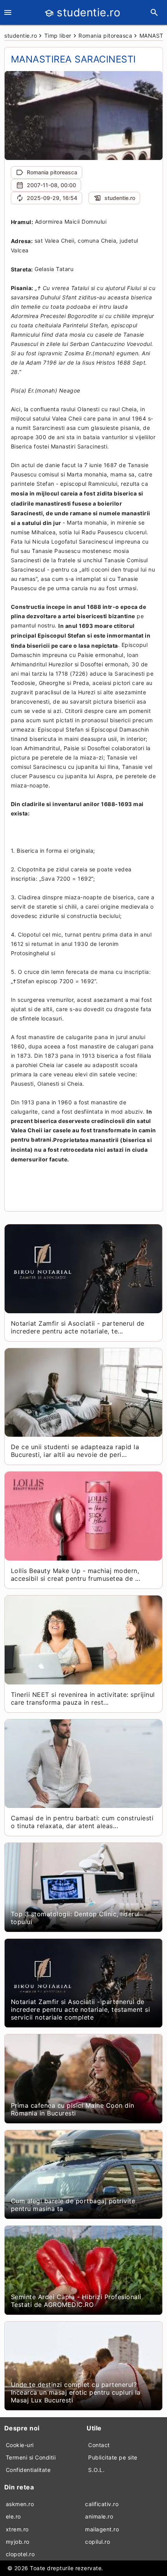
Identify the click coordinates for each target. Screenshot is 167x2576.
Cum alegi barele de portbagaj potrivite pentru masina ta (73, 2205)
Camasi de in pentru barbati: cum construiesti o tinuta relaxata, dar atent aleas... (82, 1822)
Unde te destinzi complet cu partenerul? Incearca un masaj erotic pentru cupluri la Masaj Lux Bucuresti (76, 2392)
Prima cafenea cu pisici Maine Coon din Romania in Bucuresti (73, 2109)
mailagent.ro (102, 2529)
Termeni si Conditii (31, 2457)
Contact (99, 2445)
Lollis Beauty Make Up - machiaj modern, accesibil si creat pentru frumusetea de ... (76, 1575)
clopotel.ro (20, 2554)
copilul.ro (97, 2542)
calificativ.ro (102, 2504)
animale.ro (99, 2516)
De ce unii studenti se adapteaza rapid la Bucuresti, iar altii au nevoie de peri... (75, 1451)
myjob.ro (18, 2542)
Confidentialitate (28, 2470)
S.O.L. (96, 2470)
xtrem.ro (17, 2529)
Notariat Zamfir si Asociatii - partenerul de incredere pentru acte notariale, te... (78, 1327)
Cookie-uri (20, 2445)
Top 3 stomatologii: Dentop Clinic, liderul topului (75, 1918)
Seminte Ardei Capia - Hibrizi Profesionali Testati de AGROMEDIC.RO (76, 2301)
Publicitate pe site (113, 2457)
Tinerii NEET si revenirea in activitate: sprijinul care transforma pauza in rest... (83, 1698)
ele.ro (13, 2516)
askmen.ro (20, 2504)
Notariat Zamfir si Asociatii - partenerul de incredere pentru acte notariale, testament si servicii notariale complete (81, 2009)
